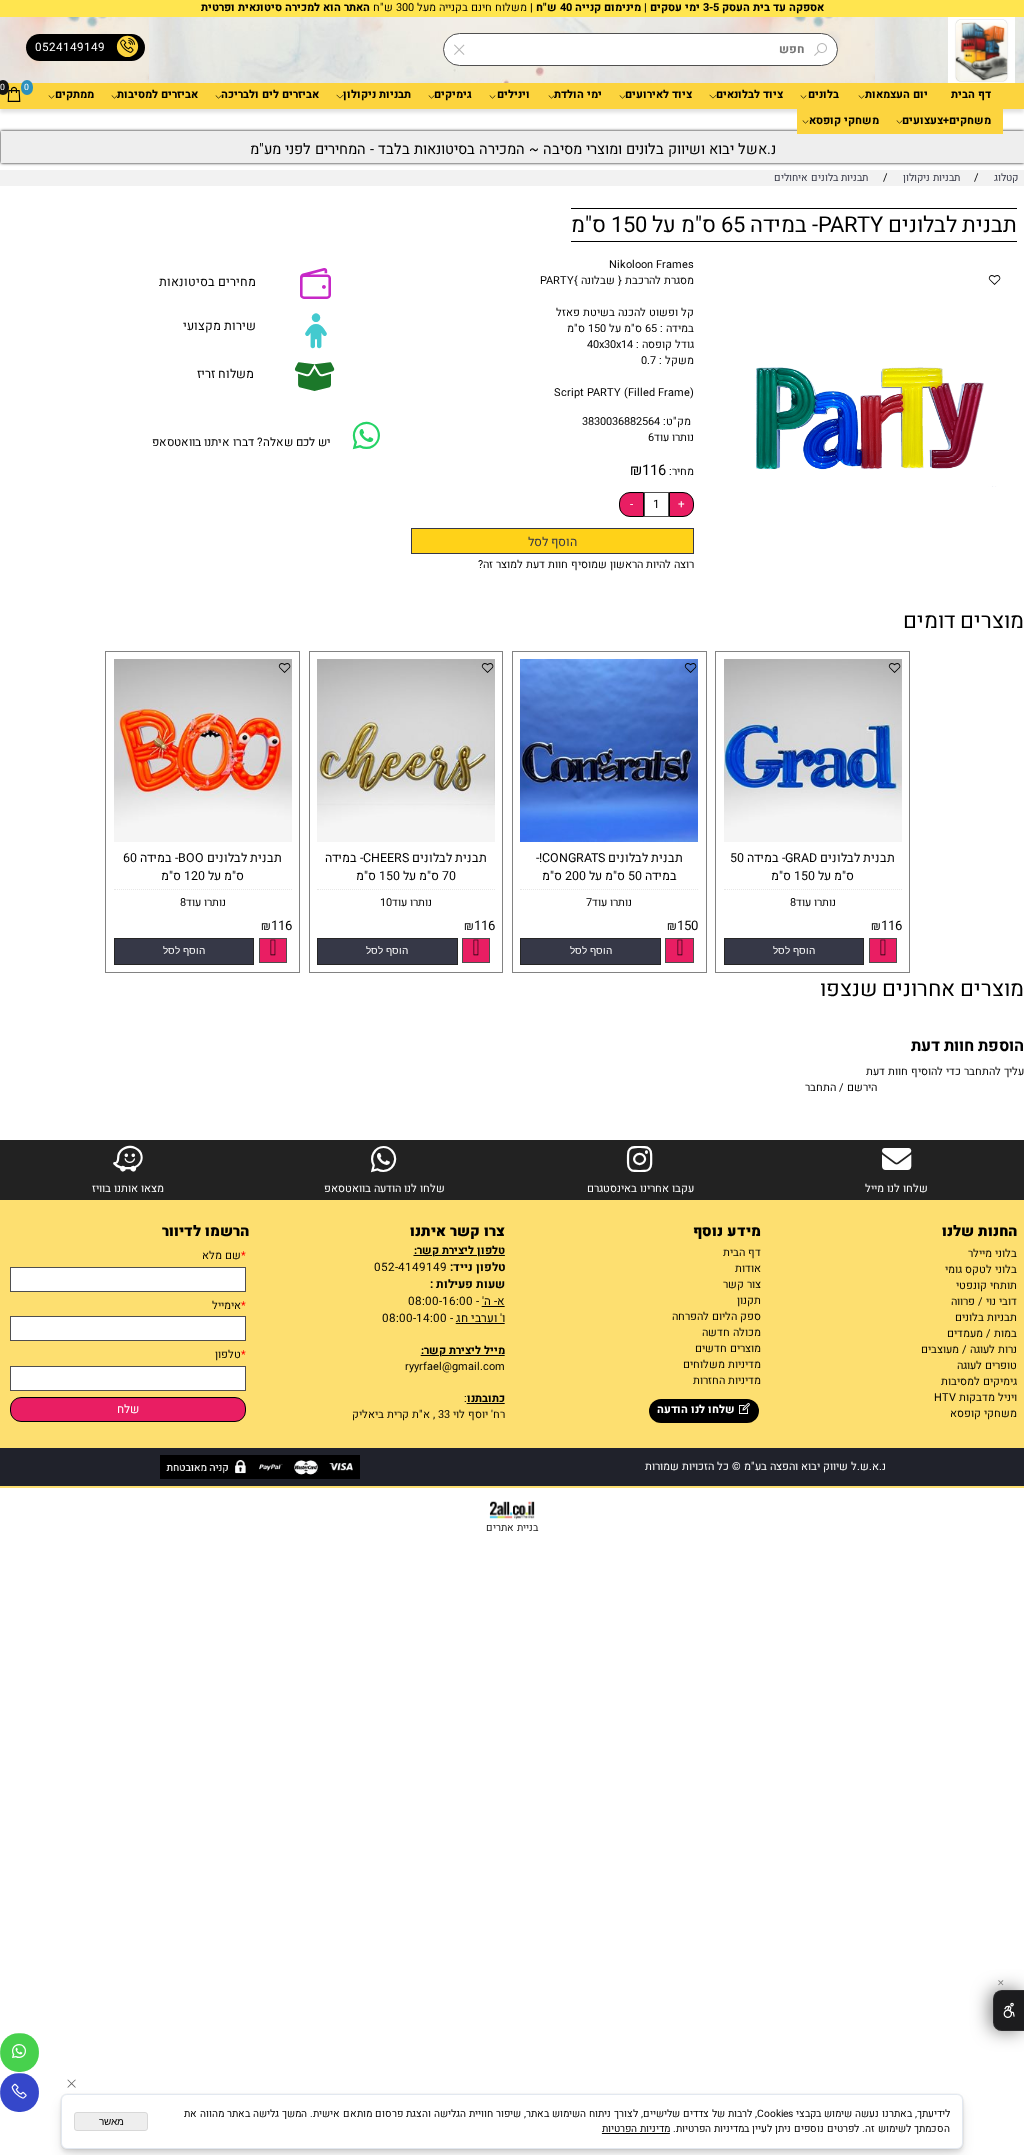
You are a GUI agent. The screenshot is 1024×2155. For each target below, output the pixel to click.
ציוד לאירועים (658, 95)
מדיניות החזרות (725, 1381)
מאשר (111, 2121)
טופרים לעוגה (987, 1366)
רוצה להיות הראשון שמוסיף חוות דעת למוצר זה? (586, 565)
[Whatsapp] (19, 2056)
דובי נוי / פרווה (984, 1302)
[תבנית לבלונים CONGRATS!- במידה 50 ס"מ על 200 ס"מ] (606, 839)
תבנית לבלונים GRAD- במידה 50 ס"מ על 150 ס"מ (812, 867)
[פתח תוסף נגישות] (1008, 2010)
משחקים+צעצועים (946, 121)
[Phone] (19, 2096)
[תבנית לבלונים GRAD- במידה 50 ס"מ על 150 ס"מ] (810, 839)
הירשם (862, 1088)
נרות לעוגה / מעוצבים (969, 1350)
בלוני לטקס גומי (981, 1270)
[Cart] (14, 95)
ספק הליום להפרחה (716, 1317)
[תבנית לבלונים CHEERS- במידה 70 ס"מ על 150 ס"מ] (403, 839)
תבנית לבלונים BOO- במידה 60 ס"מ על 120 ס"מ (202, 867)
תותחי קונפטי (986, 1286)
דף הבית (971, 95)
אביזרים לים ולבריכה (270, 95)
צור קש (744, 1285)
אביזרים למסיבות (157, 95)
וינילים (513, 95)
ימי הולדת (578, 95)
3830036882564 (621, 422)
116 (654, 470)
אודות (748, 1269)
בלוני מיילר (992, 1254)
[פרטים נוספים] (883, 950)
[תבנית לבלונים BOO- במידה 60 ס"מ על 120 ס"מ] (200, 839)
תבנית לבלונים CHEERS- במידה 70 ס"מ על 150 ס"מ (406, 867)
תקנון (749, 1301)
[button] (794, 951)
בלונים (823, 95)
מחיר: (680, 472)
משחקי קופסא (844, 121)
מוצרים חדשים (728, 1349)
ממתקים (74, 95)
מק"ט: (677, 422)
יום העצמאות (896, 95)
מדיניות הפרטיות (636, 2128)
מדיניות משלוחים (722, 1365)
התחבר (820, 1088)
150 (687, 926)
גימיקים (453, 95)
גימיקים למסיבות (979, 1382)
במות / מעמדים (982, 1334)
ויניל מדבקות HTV (975, 1398)
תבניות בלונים (986, 1318)
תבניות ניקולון (377, 95)
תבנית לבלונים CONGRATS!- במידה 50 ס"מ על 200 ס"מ (609, 867)
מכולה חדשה (731, 1333)
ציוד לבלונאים (749, 95)
